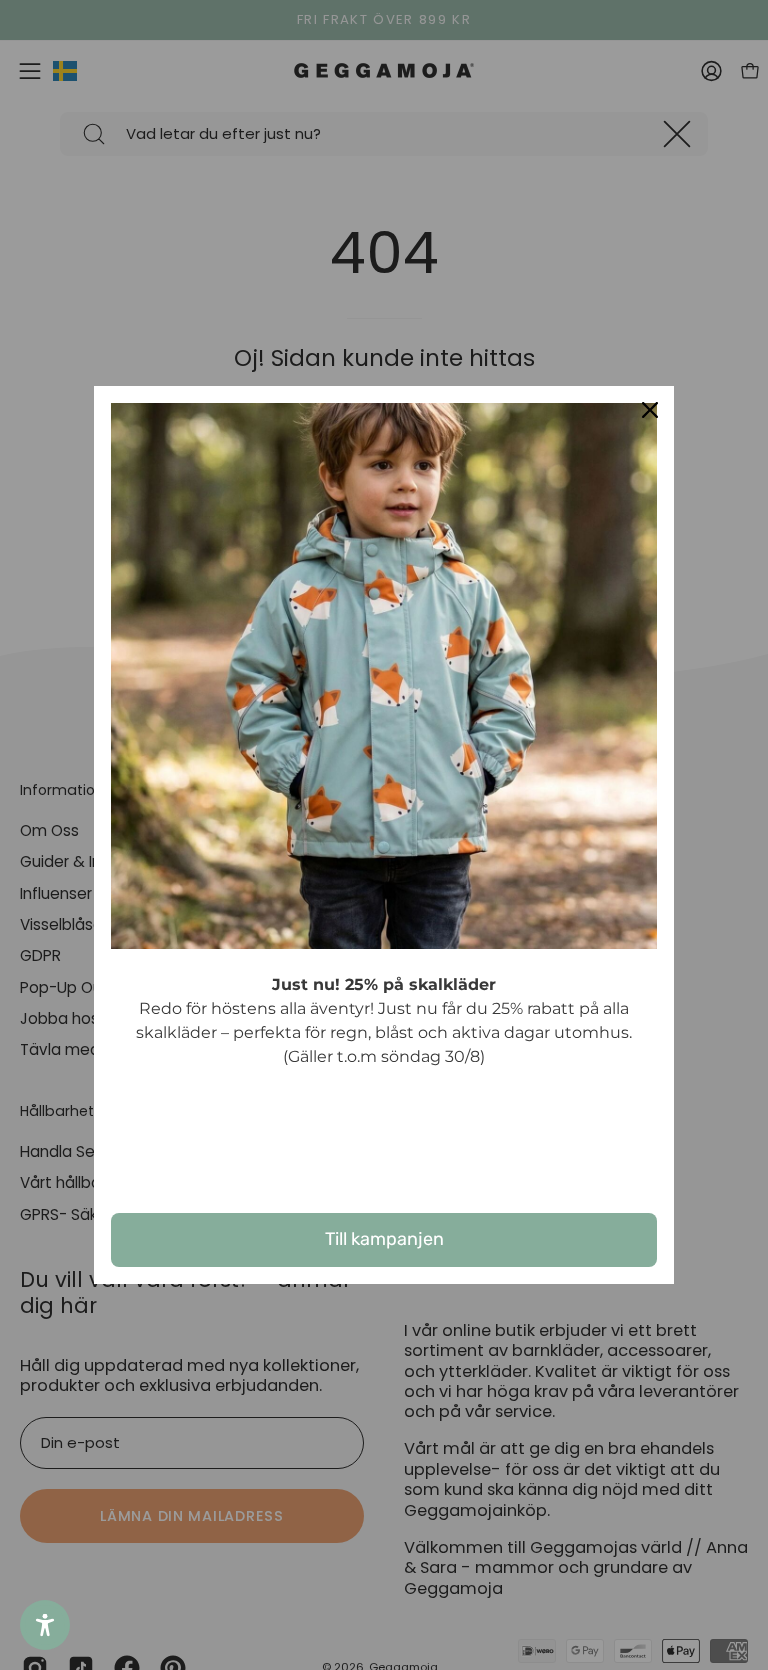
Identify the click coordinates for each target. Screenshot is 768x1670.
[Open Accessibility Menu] (45, 1625)
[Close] (650, 410)
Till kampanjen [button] (384, 1239)
